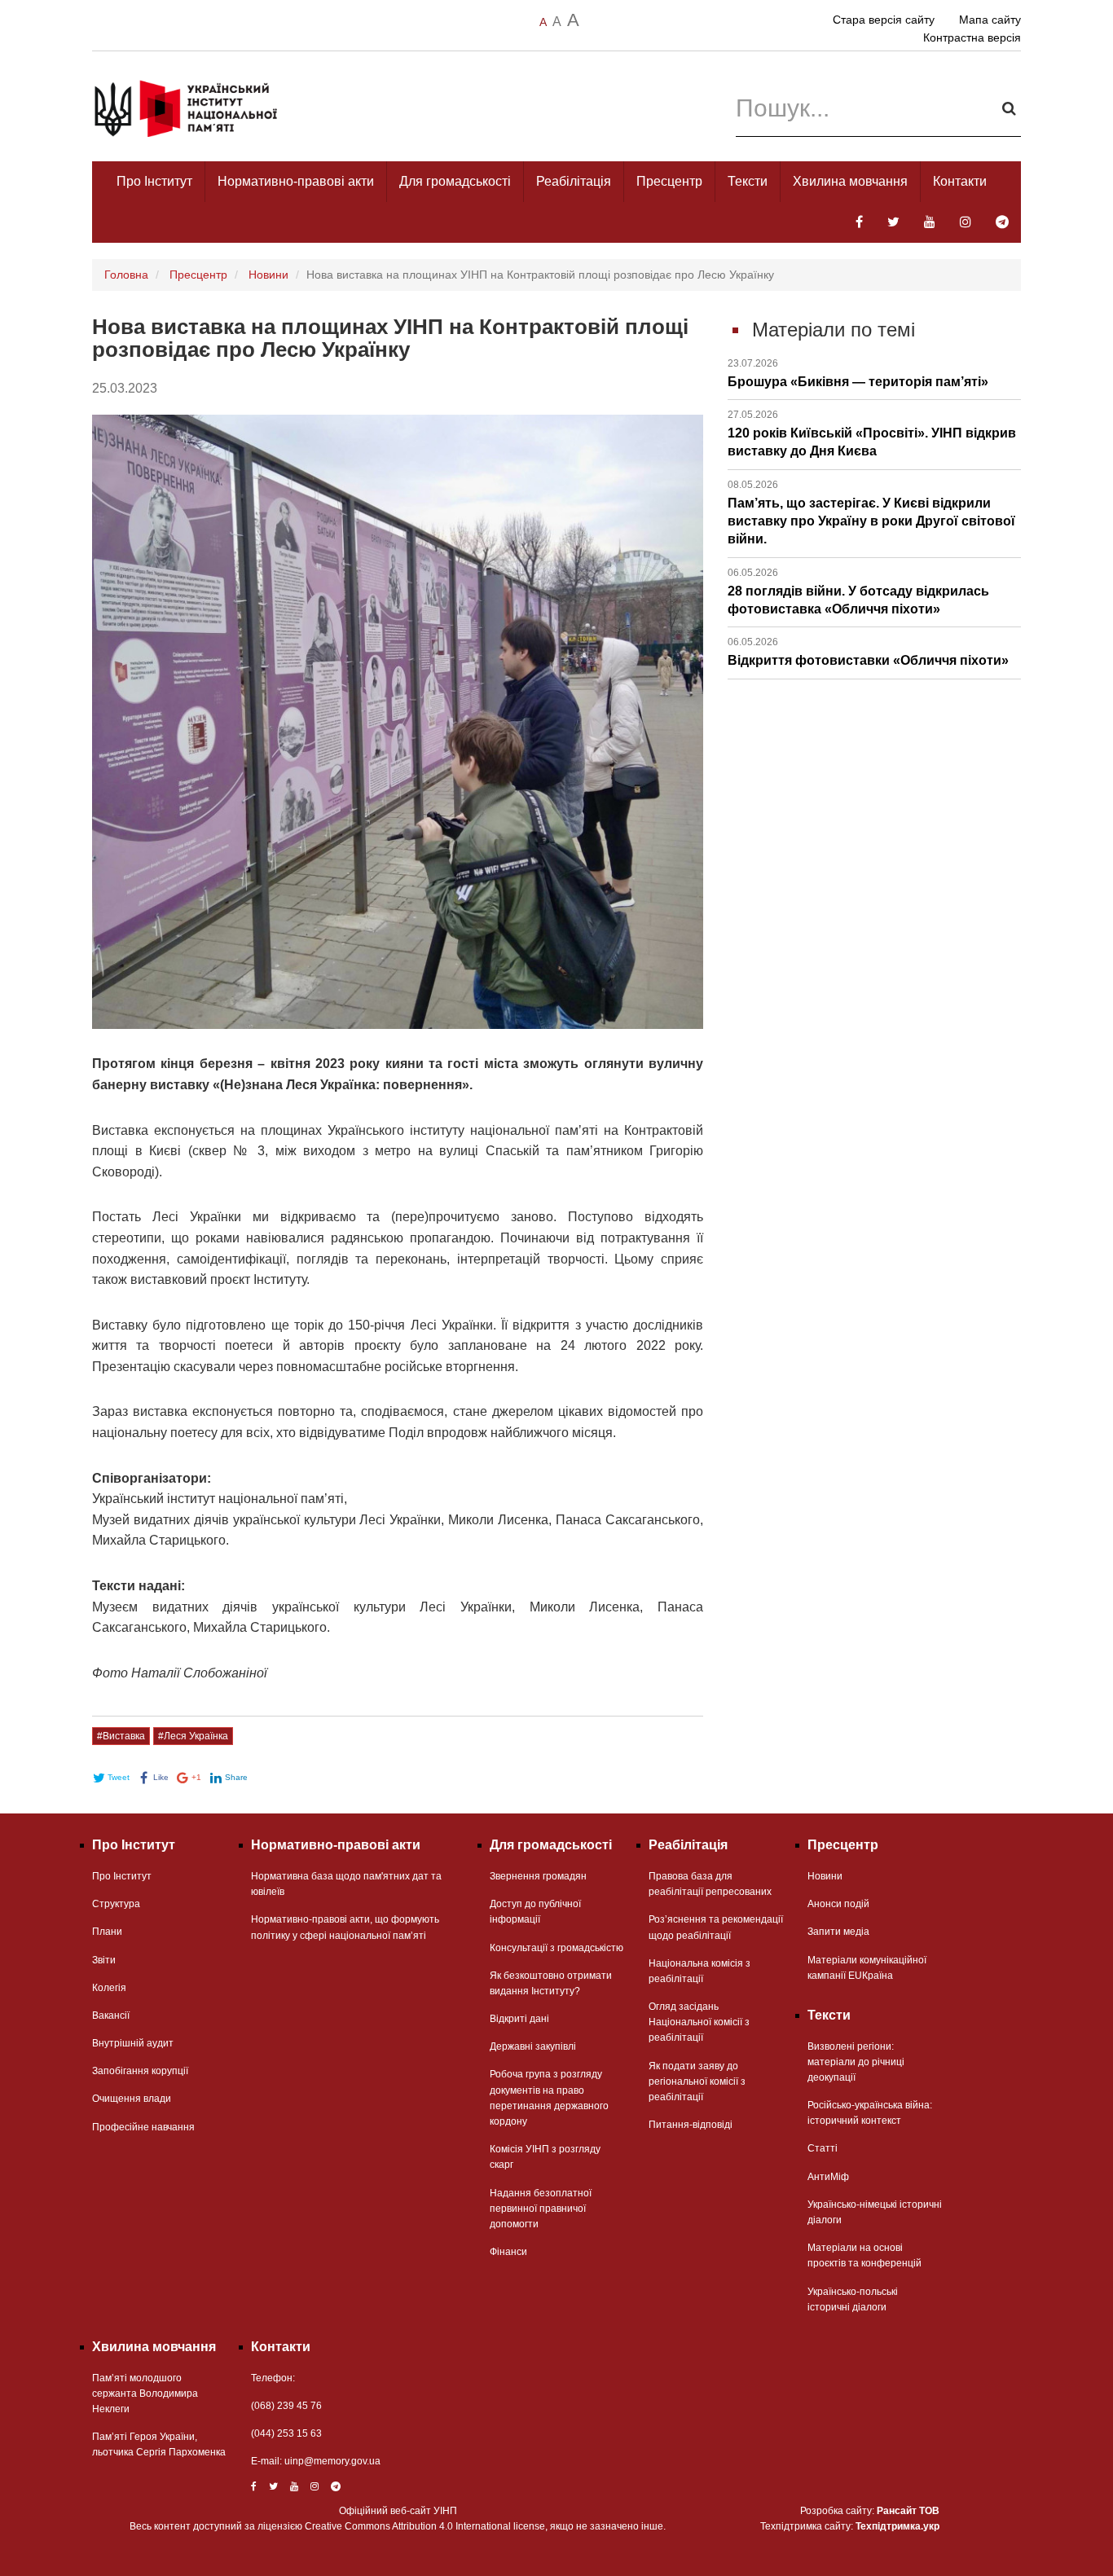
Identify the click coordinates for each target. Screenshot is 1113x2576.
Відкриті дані (519, 2019)
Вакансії (111, 2016)
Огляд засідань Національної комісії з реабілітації (699, 2022)
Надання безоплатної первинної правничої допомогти (541, 2209)
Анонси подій (838, 1904)
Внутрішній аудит (133, 2043)
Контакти (960, 181)
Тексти (748, 181)
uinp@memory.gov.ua (332, 2461)
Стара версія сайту (884, 20)
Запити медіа (838, 1932)
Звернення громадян (538, 1876)
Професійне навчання (143, 2127)
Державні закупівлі (533, 2046)
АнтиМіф (828, 2177)
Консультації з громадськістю (556, 1948)
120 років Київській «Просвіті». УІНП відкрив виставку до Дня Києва (872, 433)
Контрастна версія (972, 37)
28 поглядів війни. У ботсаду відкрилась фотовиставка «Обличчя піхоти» (858, 591)
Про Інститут (154, 181)
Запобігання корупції (140, 2071)
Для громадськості (455, 181)
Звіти (104, 1960)
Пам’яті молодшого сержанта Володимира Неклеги (145, 2394)
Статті (823, 2148)
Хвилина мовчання (850, 181)
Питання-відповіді (691, 2125)
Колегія (109, 1988)
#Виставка (121, 1736)
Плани (107, 1932)
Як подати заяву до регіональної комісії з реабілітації (697, 2081)
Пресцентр (669, 181)
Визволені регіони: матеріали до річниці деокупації (856, 2062)
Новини (268, 275)
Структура (116, 1904)
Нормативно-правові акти (296, 181)
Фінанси (508, 2252)
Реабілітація (574, 181)
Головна (126, 275)
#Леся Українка (193, 1736)
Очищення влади (132, 2099)
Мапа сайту (990, 20)
